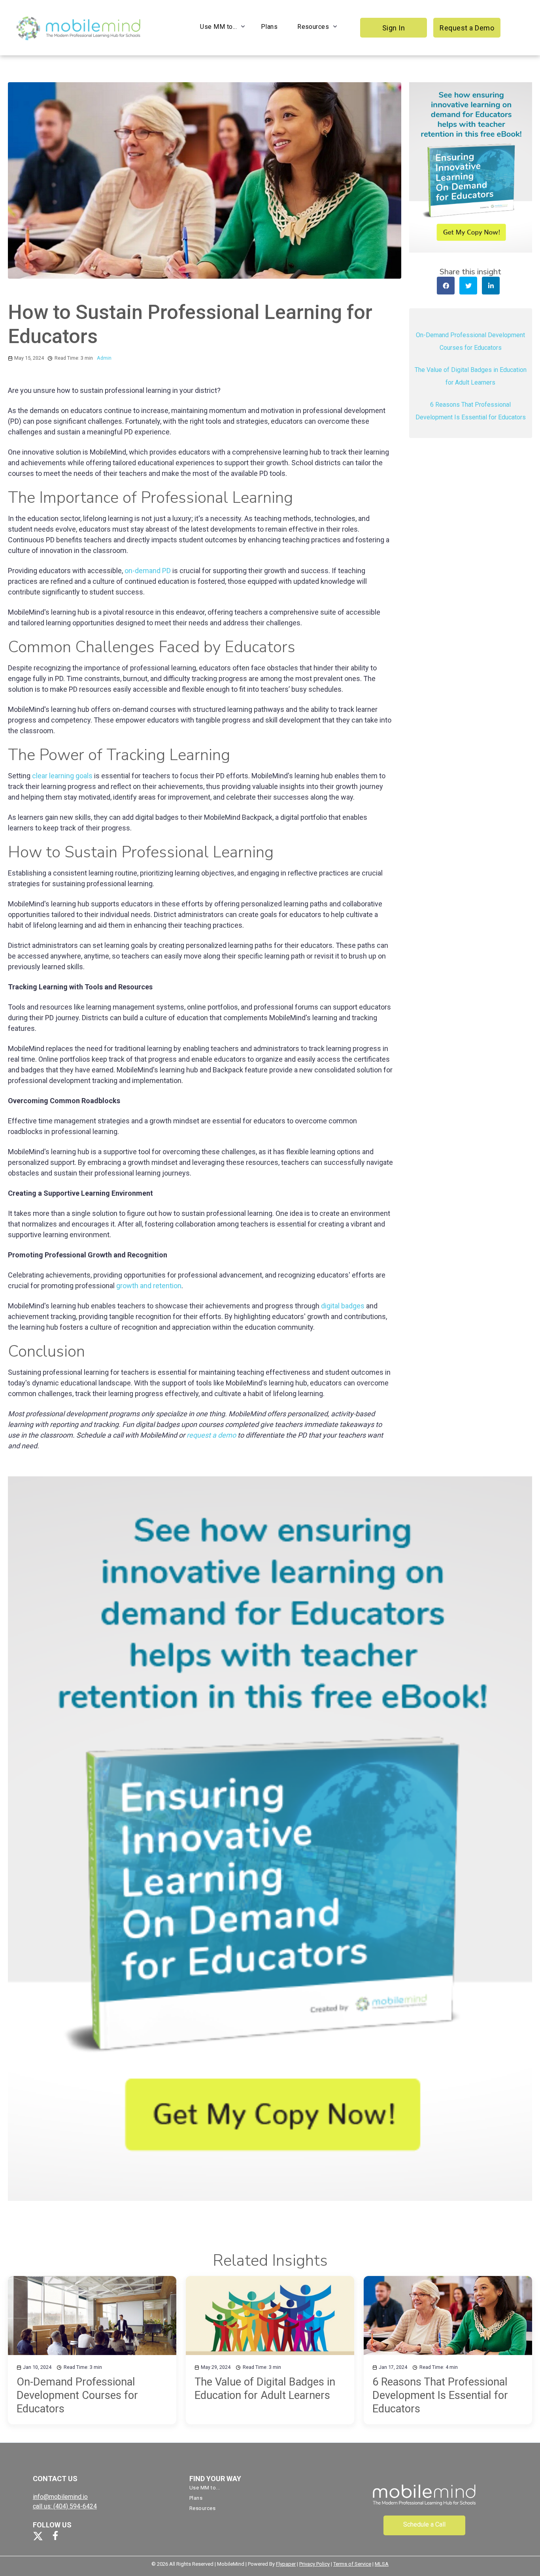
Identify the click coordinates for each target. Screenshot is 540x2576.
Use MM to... (218, 27)
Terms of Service (352, 2564)
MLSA (382, 2564)
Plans (269, 27)
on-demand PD (148, 571)
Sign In (394, 28)
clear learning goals (62, 776)
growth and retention (149, 1286)
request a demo (211, 1435)
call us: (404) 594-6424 (65, 2506)
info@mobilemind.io (60, 2497)
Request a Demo (467, 28)
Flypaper (286, 2564)
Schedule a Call (424, 2524)
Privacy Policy (314, 2564)
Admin (104, 358)
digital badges (343, 1306)
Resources (313, 27)
